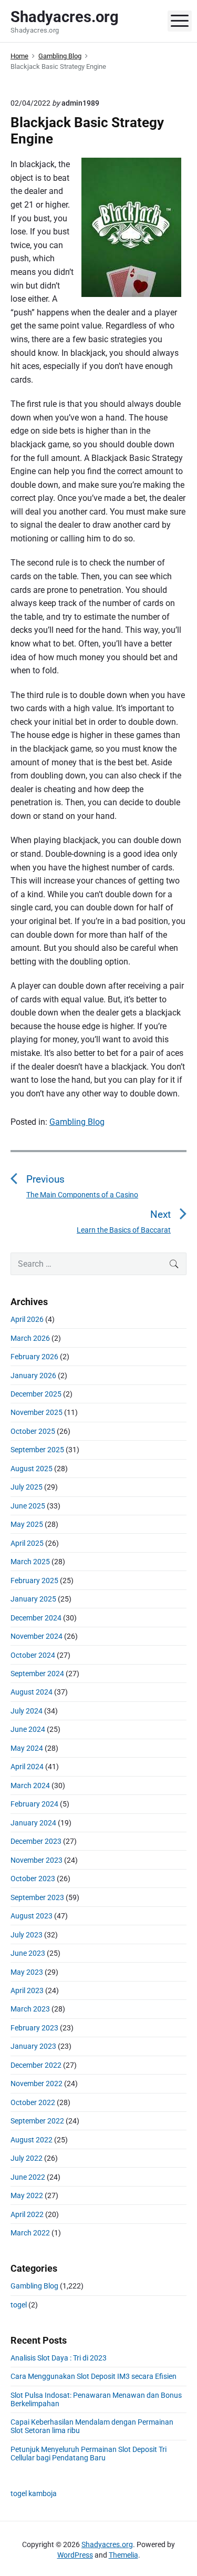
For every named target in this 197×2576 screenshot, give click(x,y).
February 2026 (34, 1357)
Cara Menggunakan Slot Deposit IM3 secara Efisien (94, 2376)
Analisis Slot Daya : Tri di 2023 (59, 2358)
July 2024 (27, 1711)
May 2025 (27, 1524)
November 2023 (37, 1860)
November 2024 (37, 1636)
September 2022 (37, 2121)
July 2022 (27, 2158)
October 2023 (33, 1879)
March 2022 (30, 2233)
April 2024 (27, 1767)
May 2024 (27, 1748)
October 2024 (33, 1655)
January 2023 (33, 2046)
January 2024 (33, 1823)
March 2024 (30, 1785)
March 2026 (30, 1338)
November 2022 (37, 2084)
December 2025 (36, 1394)
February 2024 (34, 1804)
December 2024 (36, 1618)
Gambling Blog (77, 1122)
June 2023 (28, 1953)
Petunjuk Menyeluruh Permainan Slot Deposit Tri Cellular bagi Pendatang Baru (89, 2454)
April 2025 (27, 1543)
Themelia (123, 2555)
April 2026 (27, 1319)
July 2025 (27, 1487)
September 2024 (37, 1674)
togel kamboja (34, 2493)
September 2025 (37, 1450)
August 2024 (32, 1692)
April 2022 (27, 2214)
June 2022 (28, 2177)
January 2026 (33, 1376)
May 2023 (27, 1972)
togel (19, 2305)
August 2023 (32, 1916)
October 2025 (33, 1431)
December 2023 (36, 1841)
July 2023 (27, 1935)
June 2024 (28, 1729)
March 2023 (30, 2009)
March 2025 (30, 1562)
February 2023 (34, 2028)
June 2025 (28, 1506)
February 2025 (34, 1581)
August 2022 (32, 2140)
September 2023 (37, 1897)
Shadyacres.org (107, 2544)
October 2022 (33, 2102)
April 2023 (27, 1990)
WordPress (75, 2555)
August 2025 (32, 1469)
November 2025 (37, 1412)
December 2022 (36, 2065)
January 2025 (33, 1599)
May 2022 (27, 2195)
